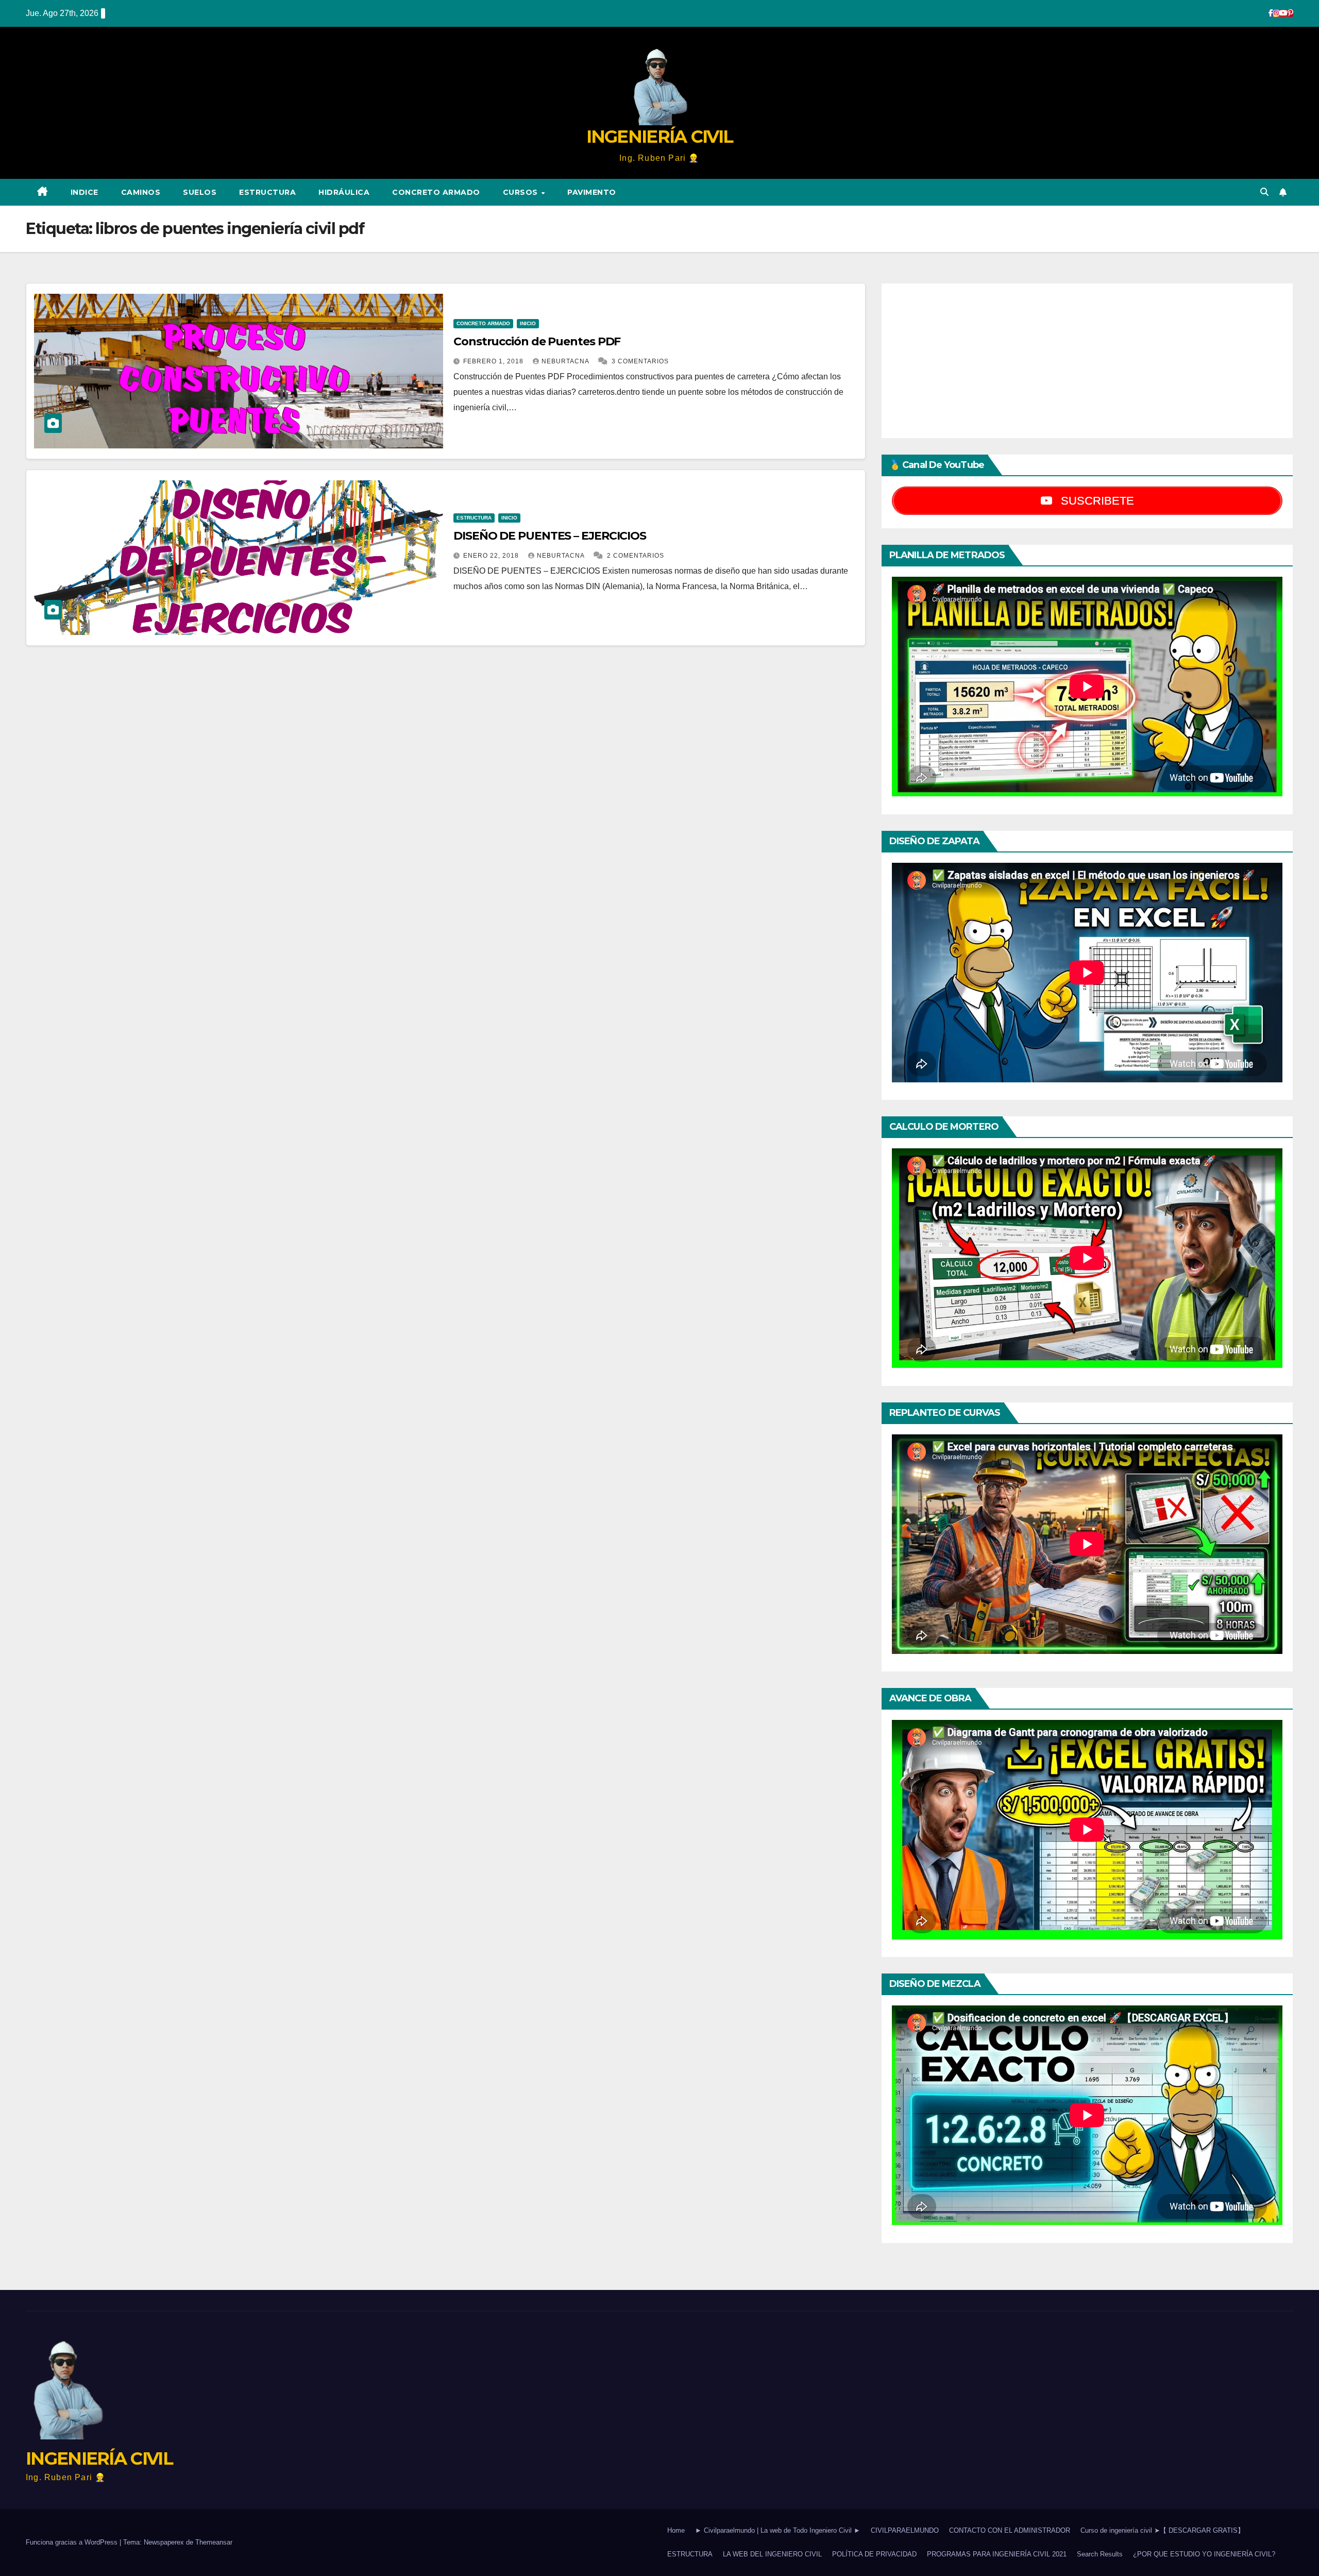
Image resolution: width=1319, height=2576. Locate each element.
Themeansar (214, 2542)
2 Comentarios (636, 556)
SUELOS (200, 192)
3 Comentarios (640, 361)
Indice (84, 192)
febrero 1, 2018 (494, 361)
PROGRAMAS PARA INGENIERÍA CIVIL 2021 (997, 2554)
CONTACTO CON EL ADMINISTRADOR (1010, 2530)
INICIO (528, 323)
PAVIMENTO (592, 192)
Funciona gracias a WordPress (73, 2542)
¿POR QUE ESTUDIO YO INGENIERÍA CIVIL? (1204, 2554)
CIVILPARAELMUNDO (905, 2530)
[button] (1264, 192)
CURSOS (522, 192)
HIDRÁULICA (344, 192)
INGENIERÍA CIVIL (660, 137)
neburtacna (566, 361)
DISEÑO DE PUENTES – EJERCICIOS (550, 536)
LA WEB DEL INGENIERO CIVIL (772, 2554)
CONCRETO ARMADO (436, 192)
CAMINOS (141, 192)
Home (676, 2530)
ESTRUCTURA (267, 192)
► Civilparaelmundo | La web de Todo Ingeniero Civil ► (778, 2530)
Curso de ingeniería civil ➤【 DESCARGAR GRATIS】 (1162, 2530)
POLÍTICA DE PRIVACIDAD (874, 2554)
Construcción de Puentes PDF (537, 341)
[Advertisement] (1087, 361)
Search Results (1100, 2554)
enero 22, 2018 (492, 556)
